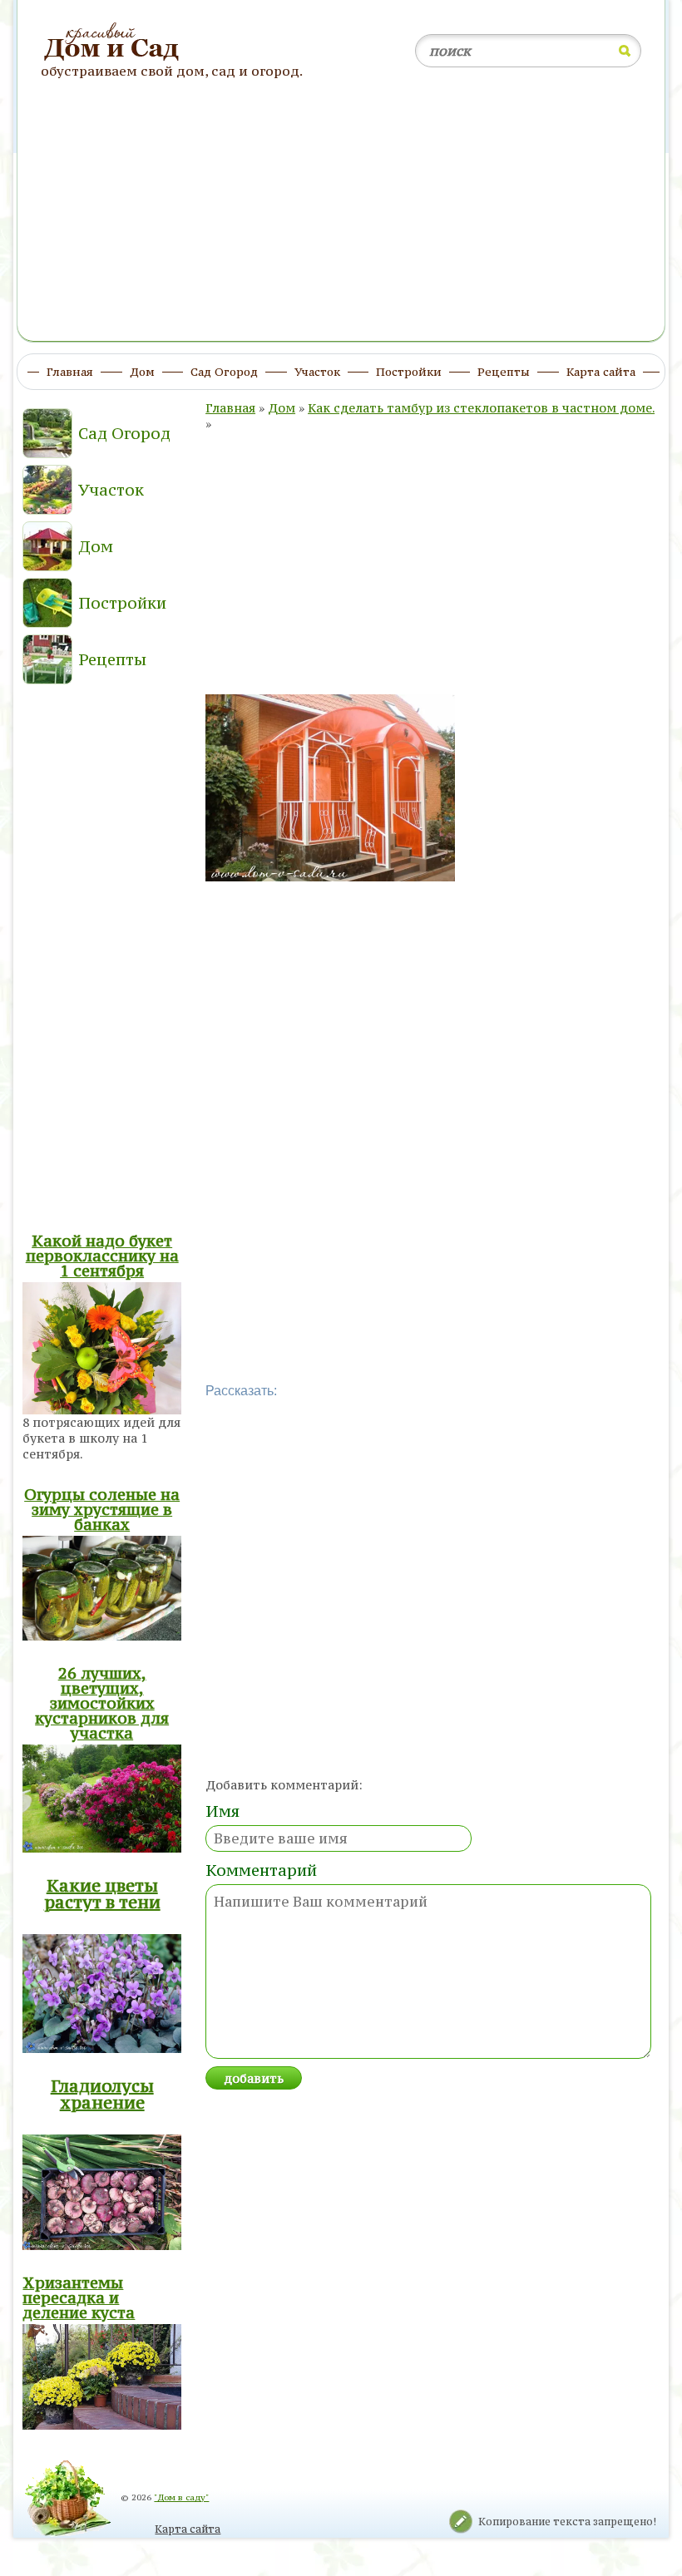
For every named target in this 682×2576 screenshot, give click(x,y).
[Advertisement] (341, 219)
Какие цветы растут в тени (102, 1894)
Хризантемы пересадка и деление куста (79, 2297)
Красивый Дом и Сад (114, 42)
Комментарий (261, 1870)
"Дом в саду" (181, 2497)
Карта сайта (188, 2529)
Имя (222, 1811)
